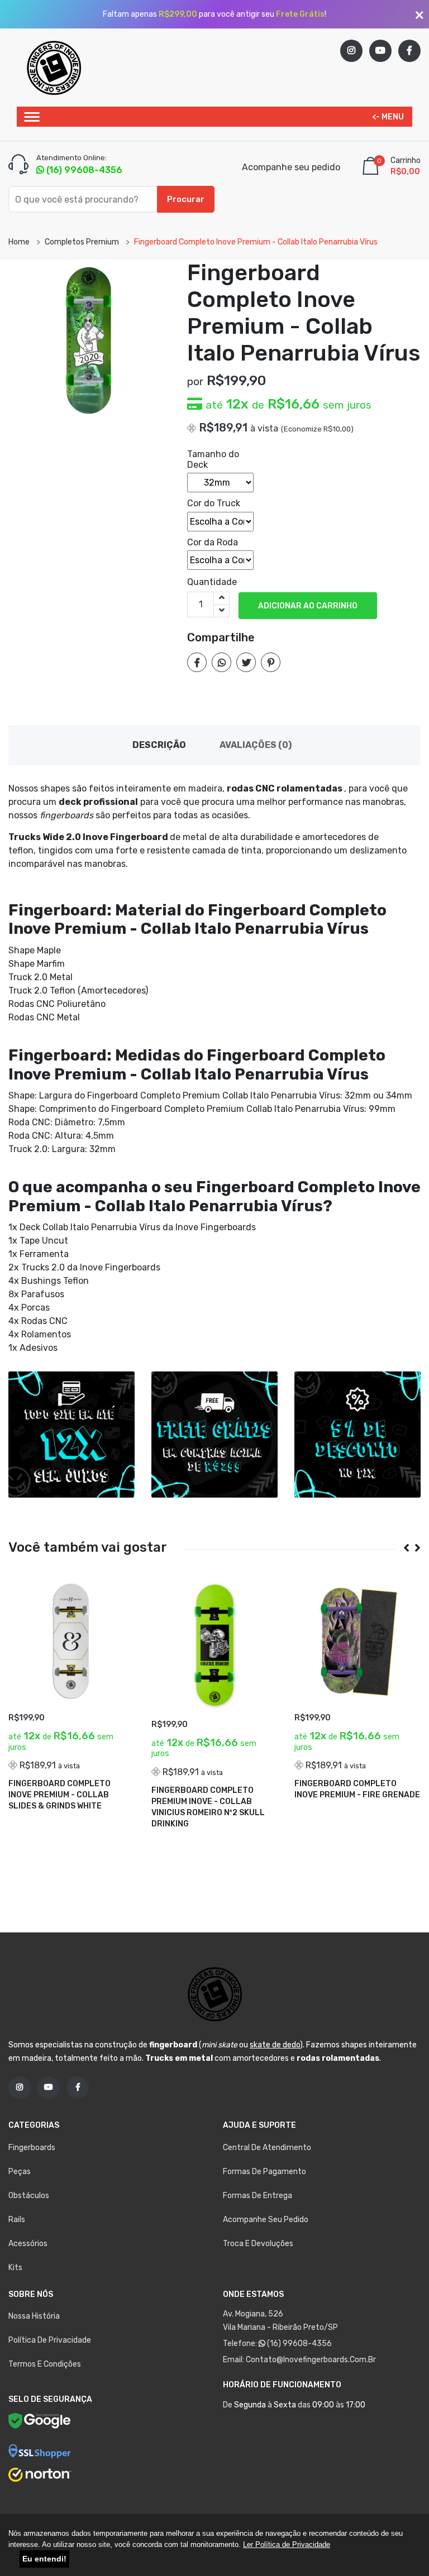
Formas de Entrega (258, 2196)
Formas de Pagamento (264, 2172)
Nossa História (34, 2316)
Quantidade (212, 582)
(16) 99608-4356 (299, 2344)
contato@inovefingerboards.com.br (311, 2360)
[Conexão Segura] (40, 2450)
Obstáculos (29, 2196)
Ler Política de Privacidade (287, 2544)
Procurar (186, 199)
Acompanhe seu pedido (291, 167)
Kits (15, 2268)
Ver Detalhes (46, 1820)
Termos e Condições (45, 2364)
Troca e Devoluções (258, 2244)
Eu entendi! (44, 2559)
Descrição (159, 745)
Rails (17, 2220)
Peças (20, 2172)
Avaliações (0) (256, 745)
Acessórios (28, 2244)
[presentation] (402, 1548)
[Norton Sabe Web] (40, 2474)
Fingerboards (32, 2148)
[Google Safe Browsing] (40, 2424)
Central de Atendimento (267, 2148)
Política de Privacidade (50, 2340)
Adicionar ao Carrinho (308, 606)
